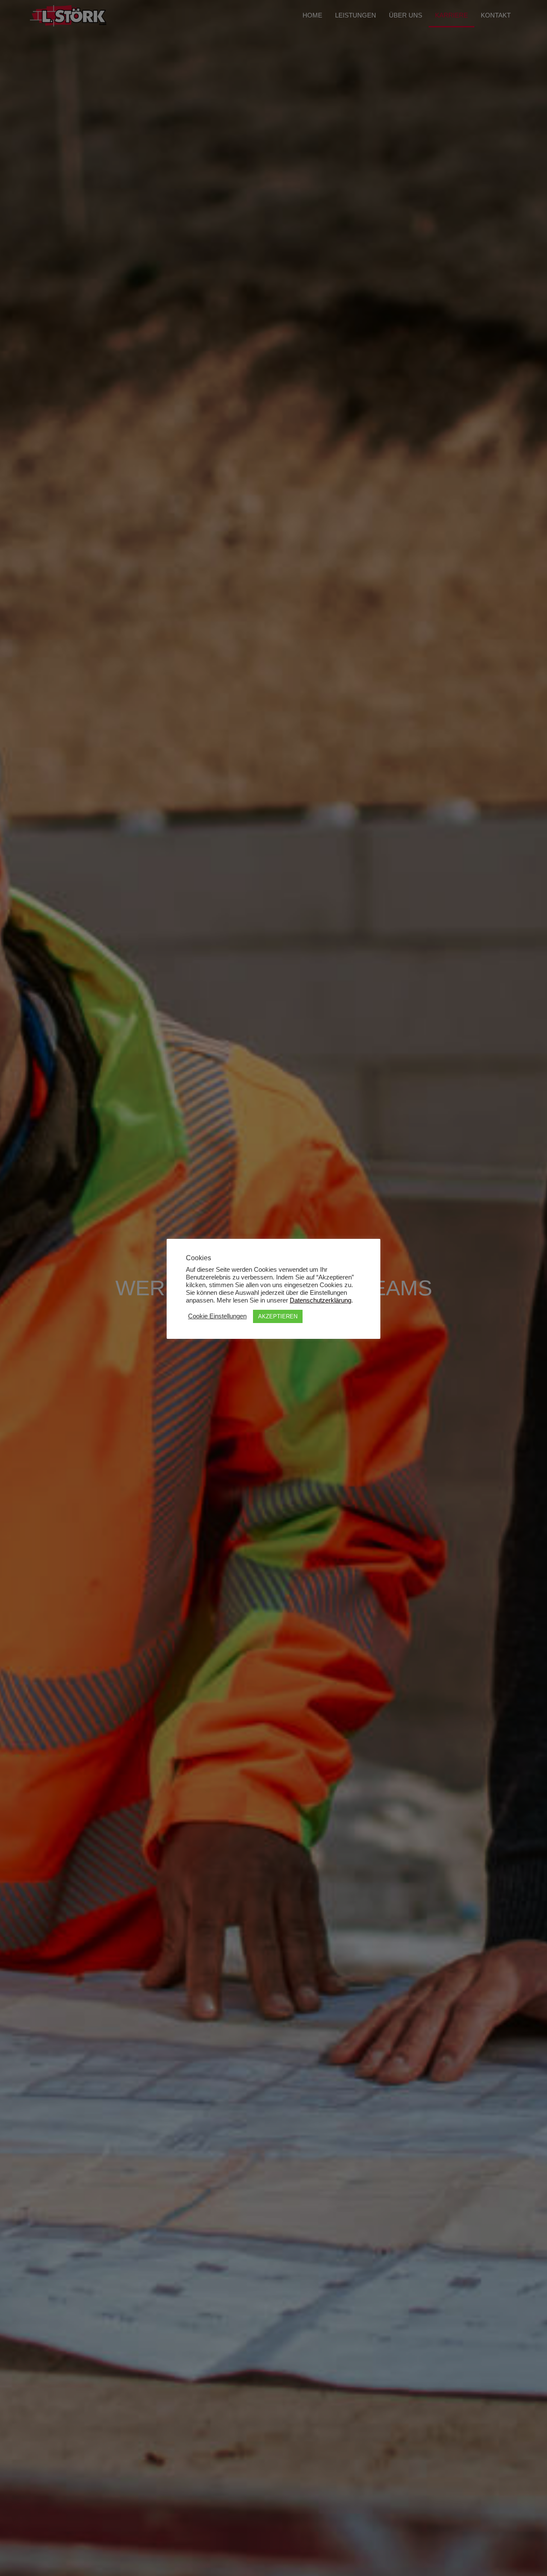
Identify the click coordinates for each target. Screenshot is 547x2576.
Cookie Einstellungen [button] (217, 1316)
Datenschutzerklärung (321, 1300)
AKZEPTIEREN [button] (278, 1316)
